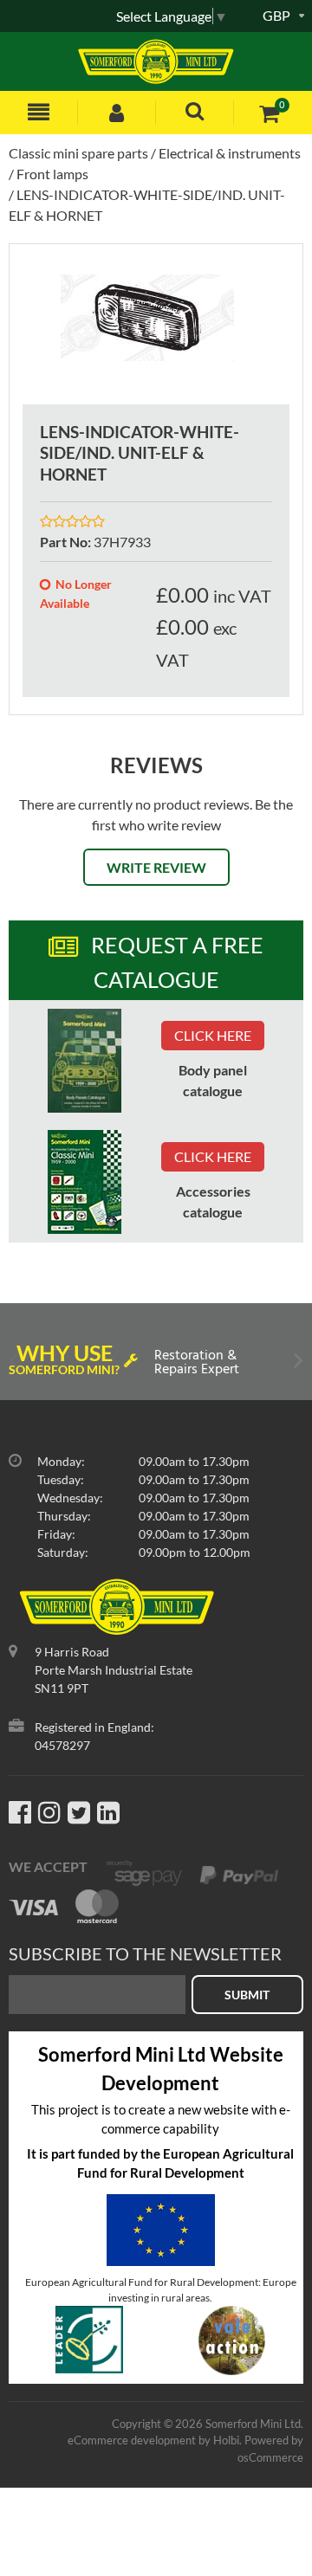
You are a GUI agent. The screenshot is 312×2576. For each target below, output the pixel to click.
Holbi (226, 2440)
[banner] (84, 1061)
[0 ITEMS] (269, 113)
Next (297, 1364)
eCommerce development (132, 2440)
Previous (15, 1364)
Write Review (156, 867)
